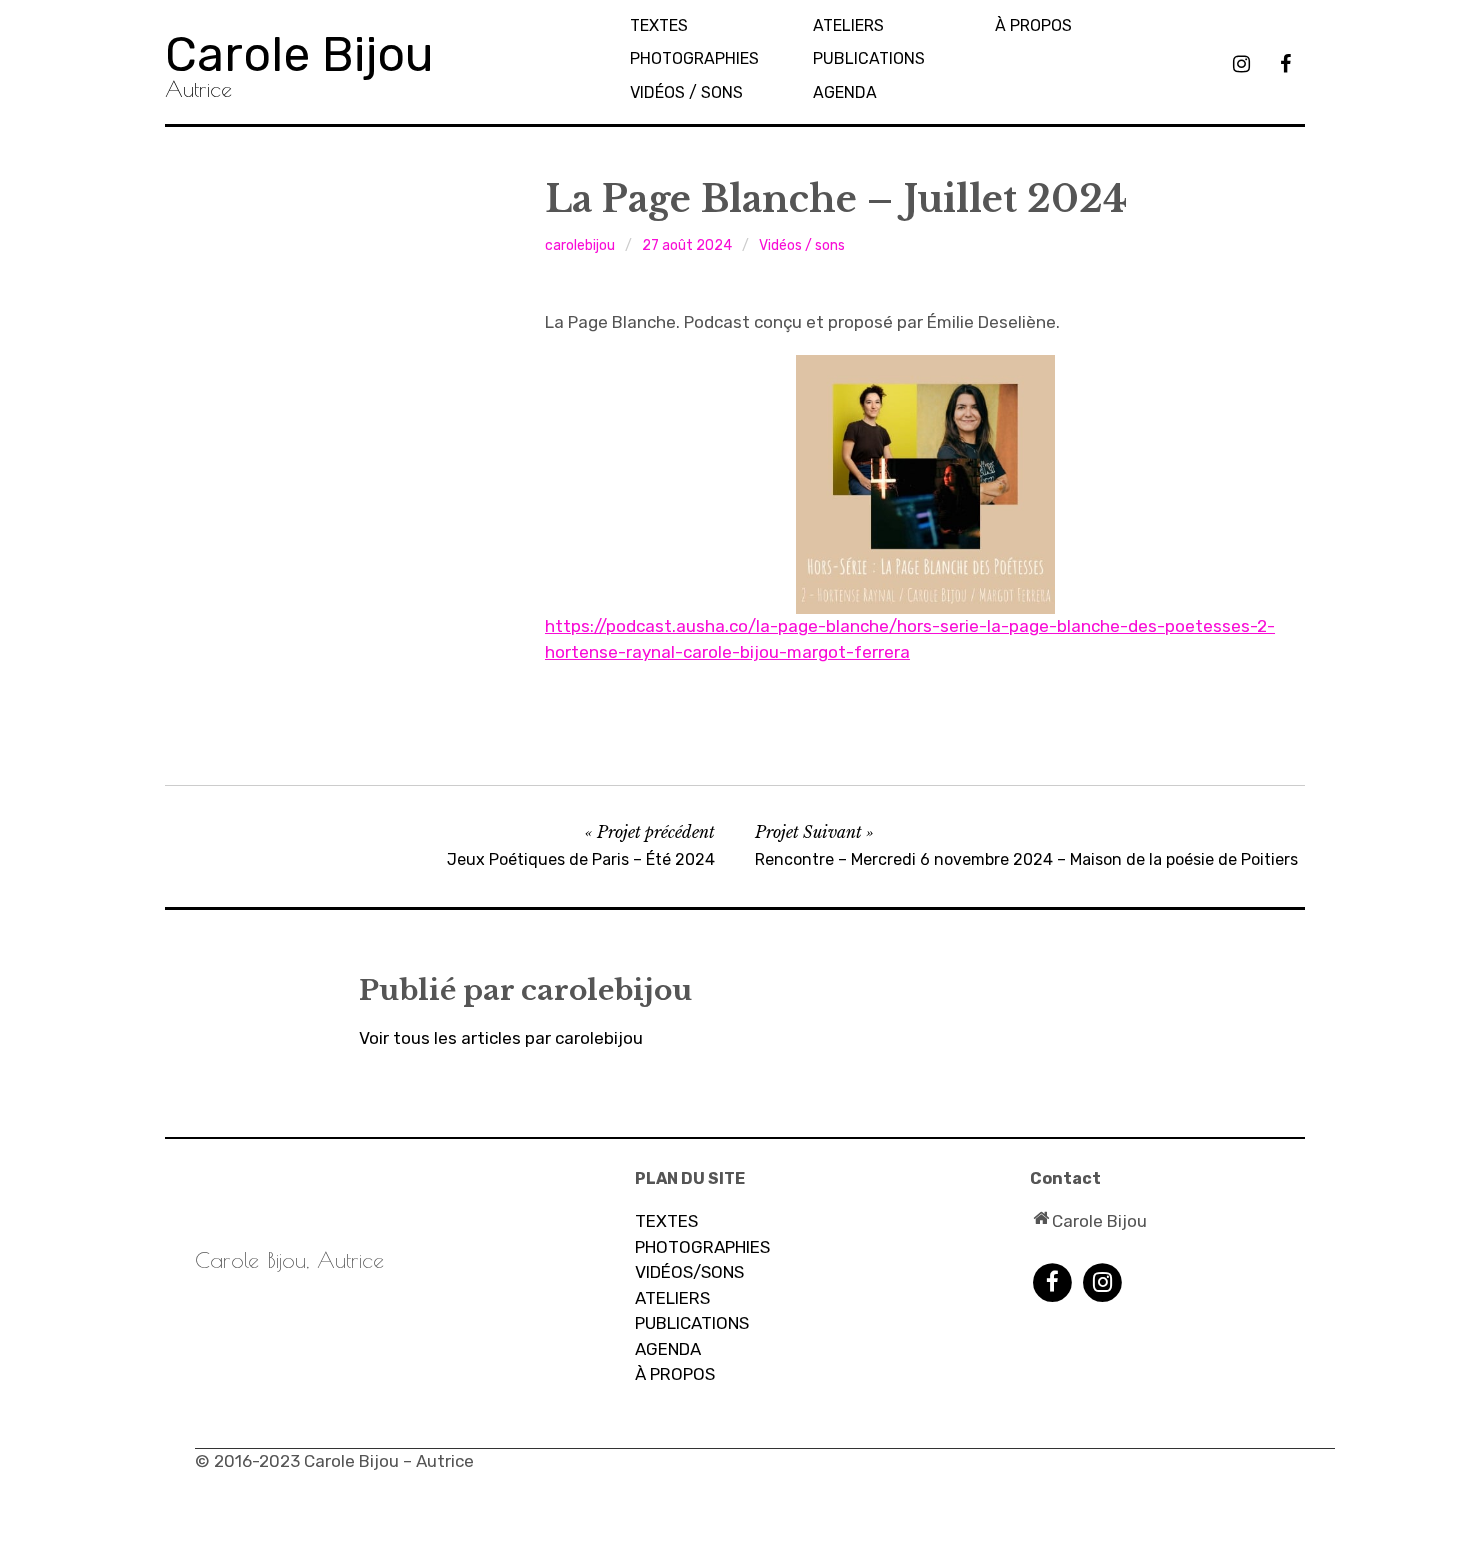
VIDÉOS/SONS (689, 1272)
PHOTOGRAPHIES (694, 58)
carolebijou (580, 245)
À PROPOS (675, 1374)
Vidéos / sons (686, 92)
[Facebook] (1052, 1282)
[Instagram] (1102, 1282)
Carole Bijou (299, 54)
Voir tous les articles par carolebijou (501, 1038)
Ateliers (848, 25)
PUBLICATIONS (869, 58)
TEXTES (659, 25)
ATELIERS (672, 1298)
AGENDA (845, 92)
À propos (1033, 25)
